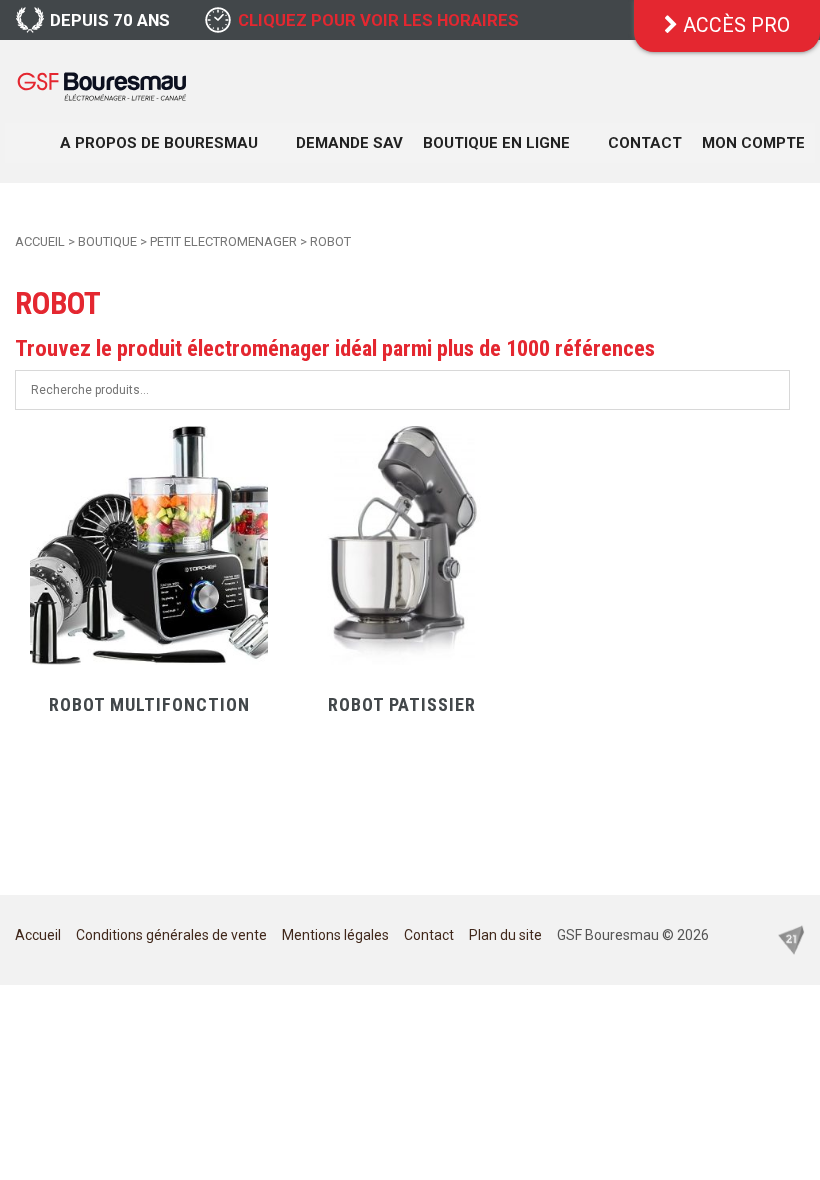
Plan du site (505, 935)
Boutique (107, 241)
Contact (645, 143)
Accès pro (734, 25)
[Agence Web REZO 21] (791, 939)
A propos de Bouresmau (159, 143)
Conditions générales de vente (171, 935)
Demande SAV (349, 143)
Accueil (40, 241)
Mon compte (753, 143)
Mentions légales (335, 935)
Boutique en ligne (496, 143)
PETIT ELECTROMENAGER (223, 241)
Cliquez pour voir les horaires (378, 20)
